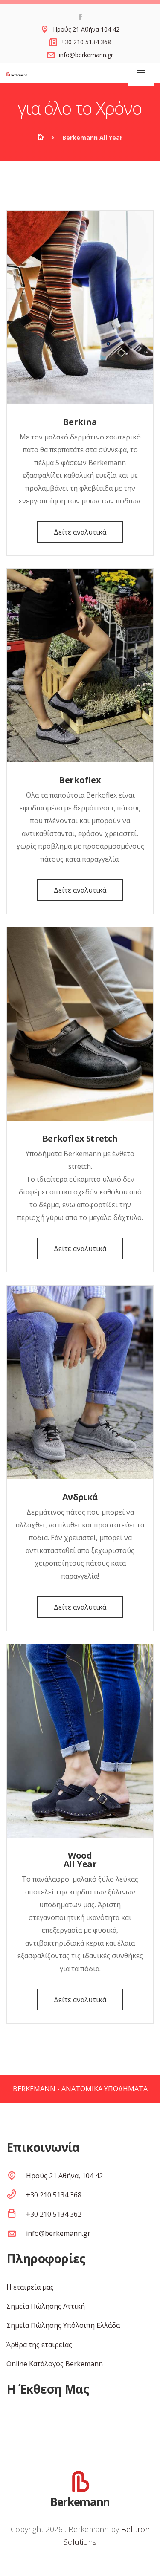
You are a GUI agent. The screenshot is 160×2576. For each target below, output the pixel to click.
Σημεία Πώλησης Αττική (46, 2306)
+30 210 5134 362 (54, 2214)
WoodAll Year (80, 1860)
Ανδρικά (80, 1497)
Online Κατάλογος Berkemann (55, 2364)
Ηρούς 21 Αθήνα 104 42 (86, 29)
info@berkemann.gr (86, 55)
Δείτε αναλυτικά (80, 532)
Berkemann (80, 2501)
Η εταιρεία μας (30, 2287)
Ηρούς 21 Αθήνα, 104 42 (64, 2176)
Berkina (80, 422)
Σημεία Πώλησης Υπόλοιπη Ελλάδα (63, 2325)
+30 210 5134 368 (86, 42)
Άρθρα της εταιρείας (39, 2345)
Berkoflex (80, 780)
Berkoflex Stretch (80, 1138)
